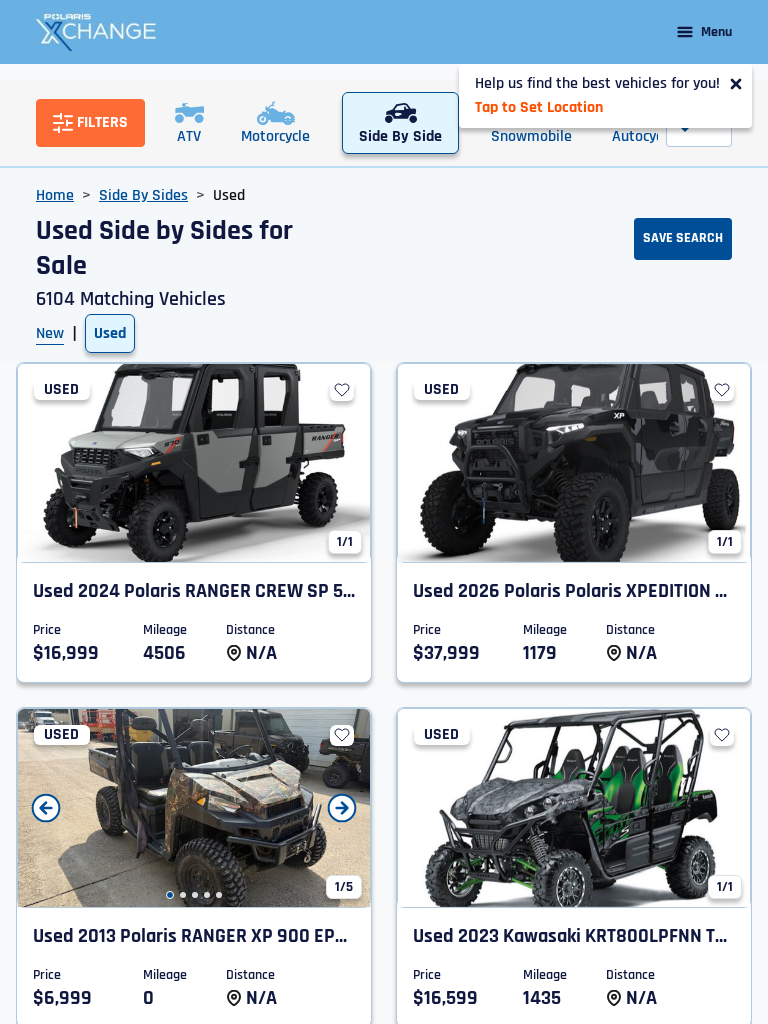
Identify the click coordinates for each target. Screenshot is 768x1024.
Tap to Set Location (539, 107)
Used (110, 333)
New (50, 333)
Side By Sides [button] (143, 195)
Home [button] (55, 195)
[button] (170, 895)
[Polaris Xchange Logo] (96, 32)
